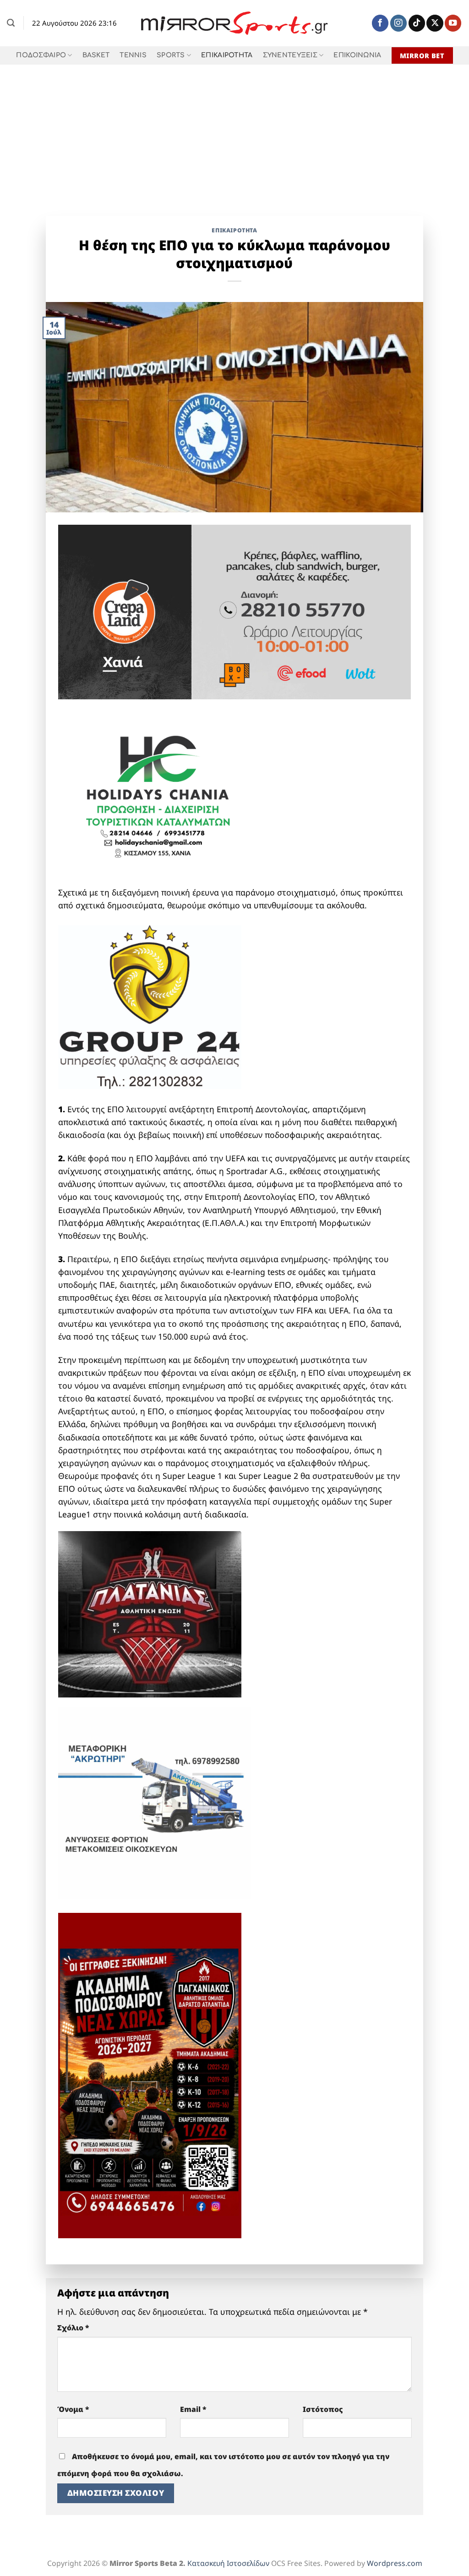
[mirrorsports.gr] (235, 23)
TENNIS (133, 55)
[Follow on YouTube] (453, 23)
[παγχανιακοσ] (150, 2075)
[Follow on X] (435, 23)
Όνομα (73, 2409)
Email (193, 2409)
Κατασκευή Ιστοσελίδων (228, 2563)
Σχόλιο (73, 2328)
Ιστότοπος (323, 2409)
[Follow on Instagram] (398, 23)
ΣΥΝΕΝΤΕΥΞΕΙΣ (290, 55)
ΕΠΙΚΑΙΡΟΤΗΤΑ (227, 55)
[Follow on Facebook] (380, 23)
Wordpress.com (395, 2563)
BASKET (96, 55)
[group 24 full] (150, 1006)
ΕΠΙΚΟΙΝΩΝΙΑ (357, 55)
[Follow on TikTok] (417, 23)
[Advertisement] (234, 133)
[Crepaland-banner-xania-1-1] (235, 611)
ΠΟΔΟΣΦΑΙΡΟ (41, 55)
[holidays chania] (159, 791)
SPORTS (171, 55)
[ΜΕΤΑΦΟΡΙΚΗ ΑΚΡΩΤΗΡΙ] (154, 1802)
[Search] (11, 23)
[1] (150, 1613)
